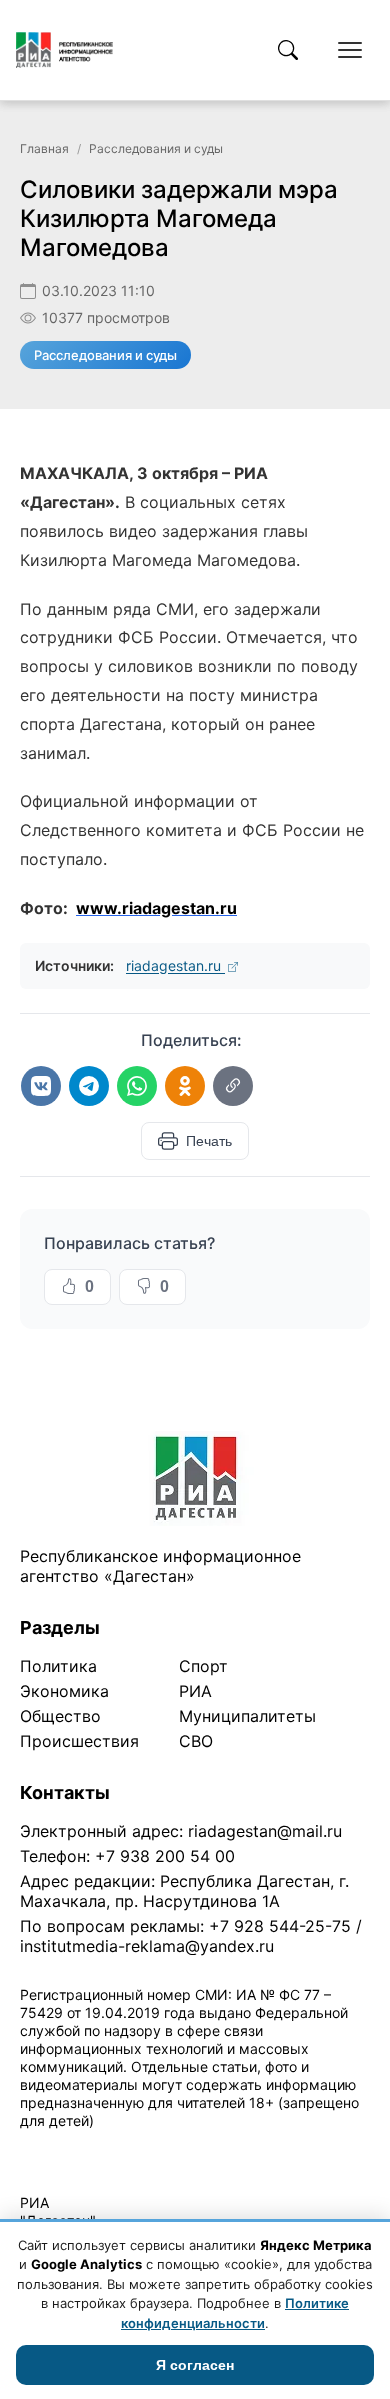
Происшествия (79, 1741)
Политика (58, 1666)
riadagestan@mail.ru (265, 1831)
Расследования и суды (156, 148)
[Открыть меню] (350, 50)
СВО (196, 1741)
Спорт (203, 1666)
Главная (44, 148)
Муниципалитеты (247, 1716)
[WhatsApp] (137, 1086)
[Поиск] (288, 50)
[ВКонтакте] (41, 1086)
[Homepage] (64, 50)
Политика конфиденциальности (112, 2146)
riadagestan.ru (175, 965)
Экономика (64, 1691)
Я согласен (195, 2365)
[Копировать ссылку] (233, 1086)
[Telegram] (89, 1086)
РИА (195, 1691)
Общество (60, 1716)
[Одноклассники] (185, 1086)
